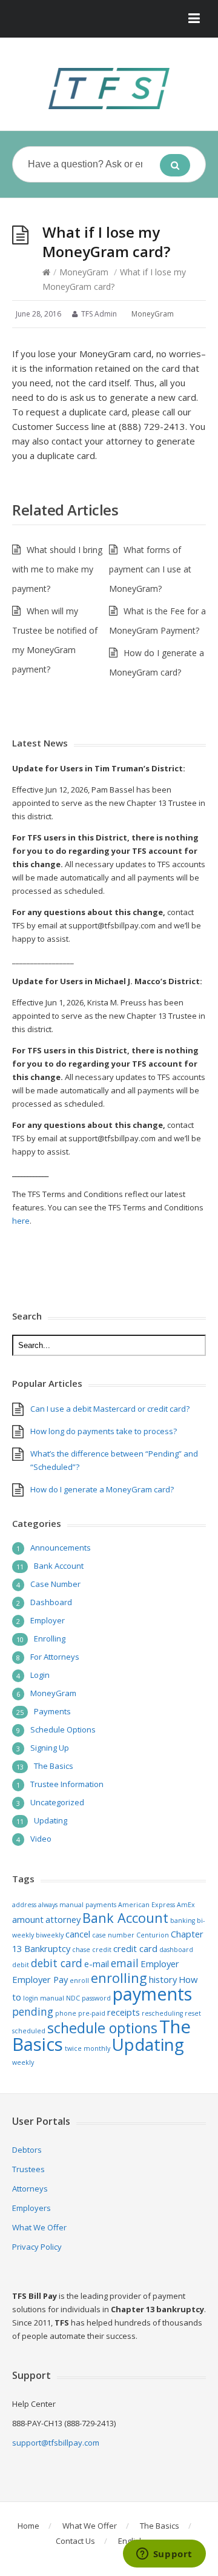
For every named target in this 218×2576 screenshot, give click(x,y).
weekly (23, 2062)
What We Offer (39, 2227)
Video (41, 1839)
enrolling (119, 1978)
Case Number (55, 1584)
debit (21, 1965)
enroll (79, 1981)
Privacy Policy (37, 2247)
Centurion (153, 1935)
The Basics (54, 1766)
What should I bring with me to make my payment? (57, 569)
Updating (51, 1820)
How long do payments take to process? (104, 1431)
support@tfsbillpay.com (56, 2443)
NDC (73, 1998)
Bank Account (59, 1566)
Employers (31, 2208)
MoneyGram (84, 272)
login (31, 1998)
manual (52, 1998)
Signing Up (50, 1748)
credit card (135, 1948)
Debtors (27, 2150)
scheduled (29, 2031)
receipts (124, 2012)
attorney (63, 1919)
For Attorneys (55, 1657)
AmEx (186, 1905)
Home (28, 2526)
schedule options (102, 2028)
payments (152, 1994)
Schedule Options (63, 1729)
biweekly (50, 1935)
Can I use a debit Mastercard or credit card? (110, 1409)
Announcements (61, 1548)
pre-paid (92, 2013)
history (163, 1979)
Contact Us (75, 2541)
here (21, 1221)
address (24, 1905)
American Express (147, 1905)
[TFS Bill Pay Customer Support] (109, 89)
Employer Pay (40, 1979)
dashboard (176, 1950)
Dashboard (51, 1602)
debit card (57, 1963)
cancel (78, 1934)
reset (193, 2013)
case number (113, 1935)
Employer (48, 1620)
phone (66, 2013)
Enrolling (50, 1639)
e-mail (97, 1964)
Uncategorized (57, 1802)
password (96, 1998)
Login (40, 1675)
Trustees (28, 2169)
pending (33, 2011)
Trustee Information (67, 1784)
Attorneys (30, 2189)
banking (183, 1920)
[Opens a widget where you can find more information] (164, 2555)
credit (102, 1950)
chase (81, 1950)
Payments (52, 1711)
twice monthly (88, 2048)
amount (28, 1919)
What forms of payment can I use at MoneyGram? (150, 569)
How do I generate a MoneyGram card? (102, 1489)
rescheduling (162, 2013)
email (125, 1963)
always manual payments (77, 1905)
